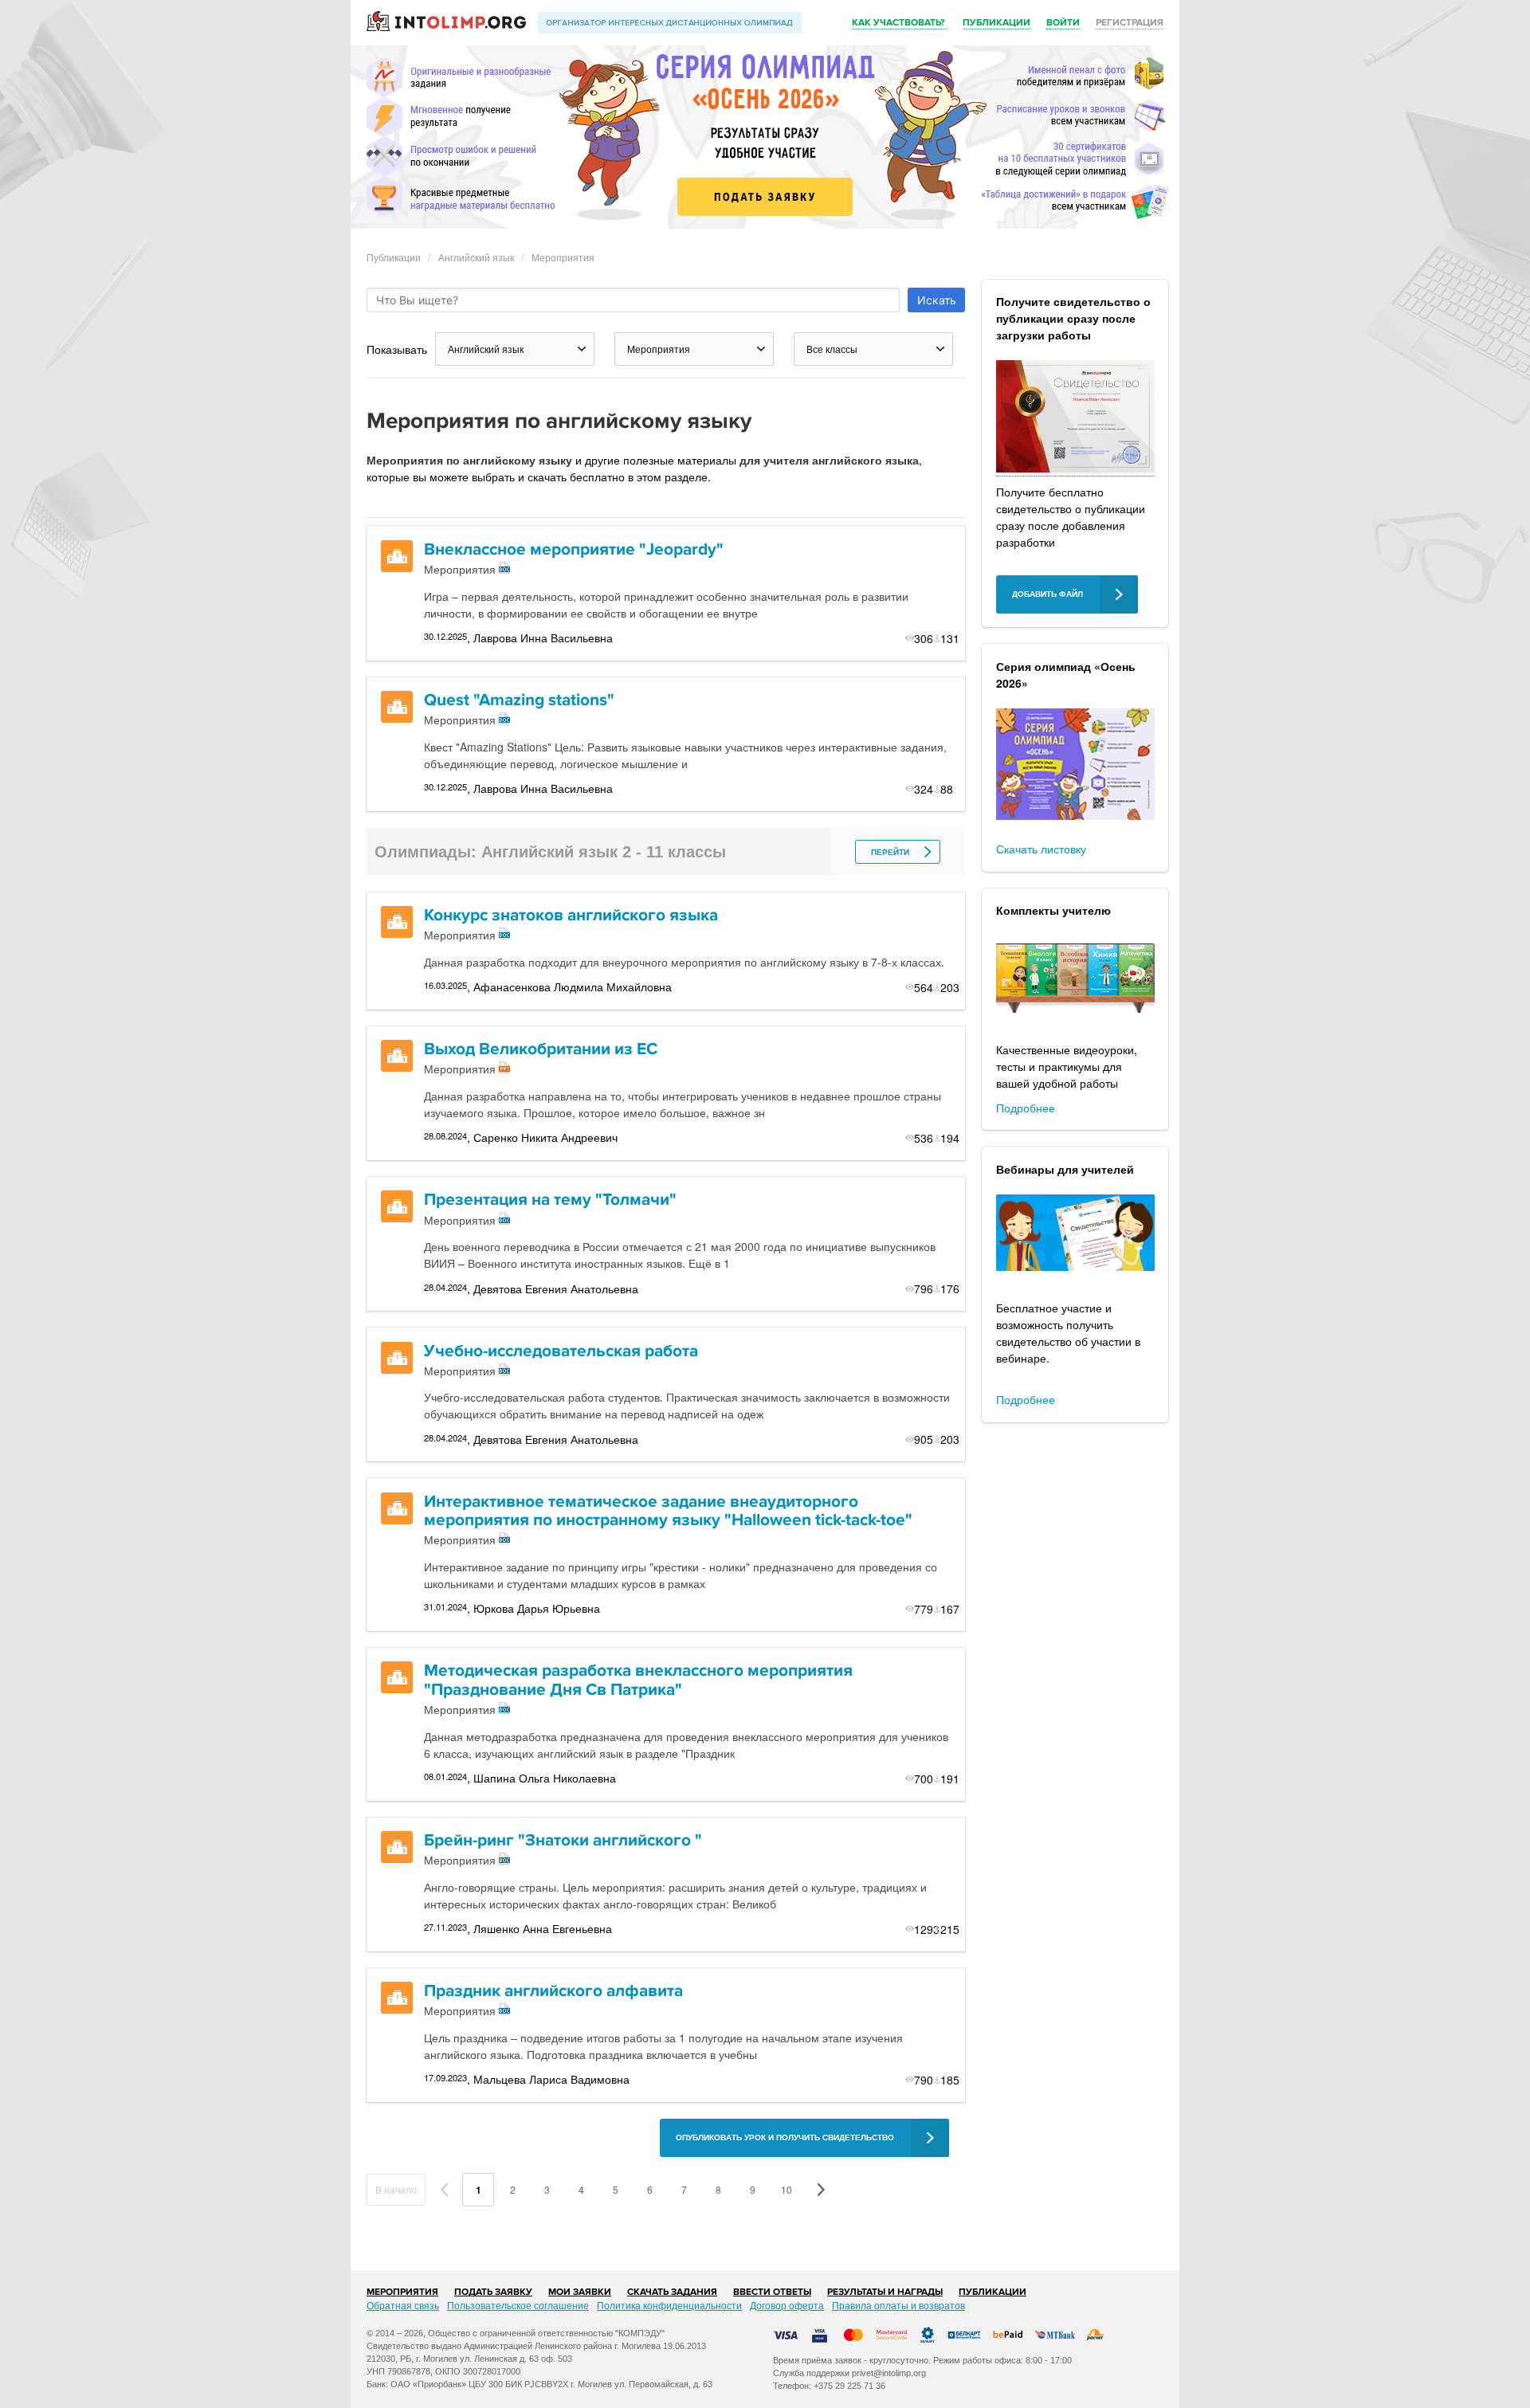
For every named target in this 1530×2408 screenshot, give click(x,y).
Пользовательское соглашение (518, 2305)
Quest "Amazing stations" (519, 700)
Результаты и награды (885, 2292)
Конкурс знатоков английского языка (571, 915)
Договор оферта (787, 2305)
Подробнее (1026, 1108)
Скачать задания (672, 2292)
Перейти (890, 852)
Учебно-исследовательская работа (561, 1351)
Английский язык (476, 257)
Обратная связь (403, 2305)
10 (787, 2189)
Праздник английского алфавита (553, 1991)
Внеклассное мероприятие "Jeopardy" (574, 549)
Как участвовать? (899, 23)
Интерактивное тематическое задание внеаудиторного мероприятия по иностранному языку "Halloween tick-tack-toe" (668, 1511)
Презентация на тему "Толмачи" (550, 1200)
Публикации (996, 23)
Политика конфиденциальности (669, 2305)
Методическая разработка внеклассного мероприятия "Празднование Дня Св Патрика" (638, 1680)
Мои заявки (580, 2292)
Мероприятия (563, 257)
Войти (1063, 23)
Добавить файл (1047, 594)
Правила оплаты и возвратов (898, 2305)
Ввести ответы (772, 2292)
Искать (937, 300)
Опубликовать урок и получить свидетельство (785, 2137)
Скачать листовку (1041, 849)
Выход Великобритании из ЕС (541, 1049)
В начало (396, 2189)
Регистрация (1130, 23)
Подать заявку (493, 2292)
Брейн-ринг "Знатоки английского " (563, 1840)
